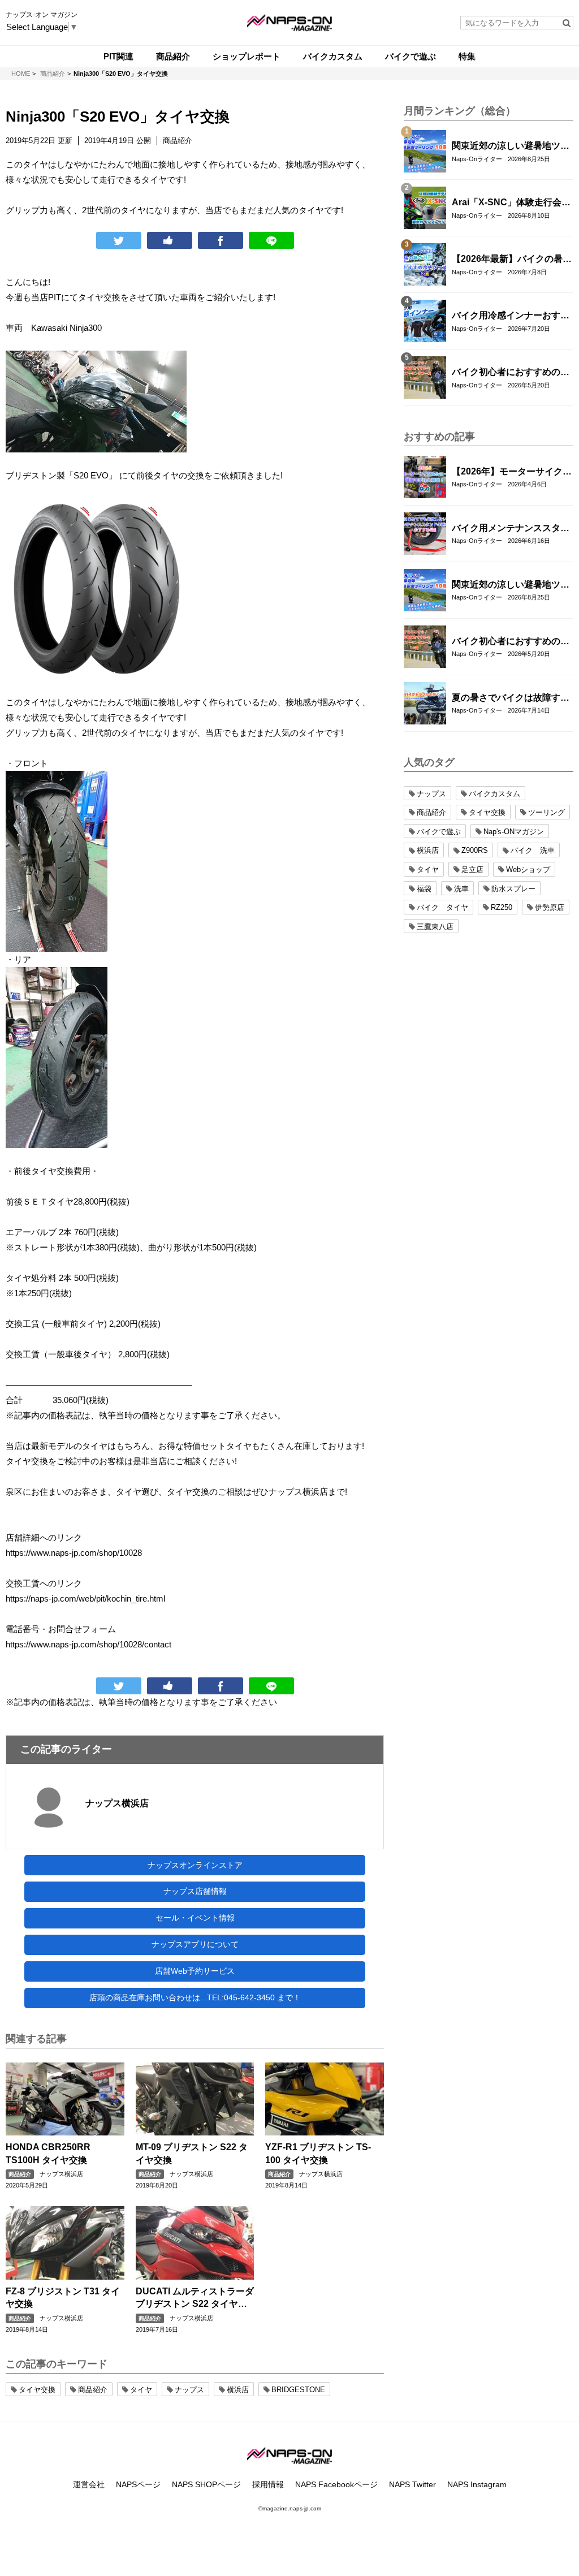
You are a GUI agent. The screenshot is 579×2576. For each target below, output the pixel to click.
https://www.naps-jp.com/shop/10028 (74, 1553)
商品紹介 (20, 2174)
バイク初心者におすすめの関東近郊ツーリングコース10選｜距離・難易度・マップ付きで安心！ (511, 373)
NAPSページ (138, 2484)
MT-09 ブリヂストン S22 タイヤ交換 (192, 2153)
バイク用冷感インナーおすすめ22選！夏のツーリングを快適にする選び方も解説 (511, 316)
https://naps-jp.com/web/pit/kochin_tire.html (85, 1598)
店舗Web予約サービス (195, 1971)
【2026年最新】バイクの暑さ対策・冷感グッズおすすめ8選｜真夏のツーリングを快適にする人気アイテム (512, 260)
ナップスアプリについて (195, 1944)
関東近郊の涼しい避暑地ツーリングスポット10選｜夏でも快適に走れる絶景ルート (511, 146)
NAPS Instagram (477, 2484)
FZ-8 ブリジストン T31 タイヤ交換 (63, 2297)
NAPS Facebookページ (336, 2484)
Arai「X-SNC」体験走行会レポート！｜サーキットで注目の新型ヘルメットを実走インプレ (511, 203)
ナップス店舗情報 (195, 1891)
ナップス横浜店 (117, 1803)
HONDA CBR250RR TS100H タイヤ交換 (48, 2153)
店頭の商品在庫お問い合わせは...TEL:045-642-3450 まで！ (195, 1997)
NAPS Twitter (412, 2484)
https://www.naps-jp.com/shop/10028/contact (88, 1644)
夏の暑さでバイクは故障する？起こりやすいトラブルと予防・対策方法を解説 (511, 698)
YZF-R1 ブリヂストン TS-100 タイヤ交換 (318, 2153)
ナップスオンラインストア (195, 1865)
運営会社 (89, 2484)
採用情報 (268, 2484)
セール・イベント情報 (195, 1918)
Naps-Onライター (477, 159)
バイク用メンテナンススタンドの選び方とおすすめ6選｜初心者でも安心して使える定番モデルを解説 (511, 529)
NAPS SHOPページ (206, 2484)
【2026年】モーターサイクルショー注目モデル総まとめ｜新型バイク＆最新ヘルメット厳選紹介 (512, 472)
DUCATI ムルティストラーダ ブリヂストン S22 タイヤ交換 (195, 2299)
